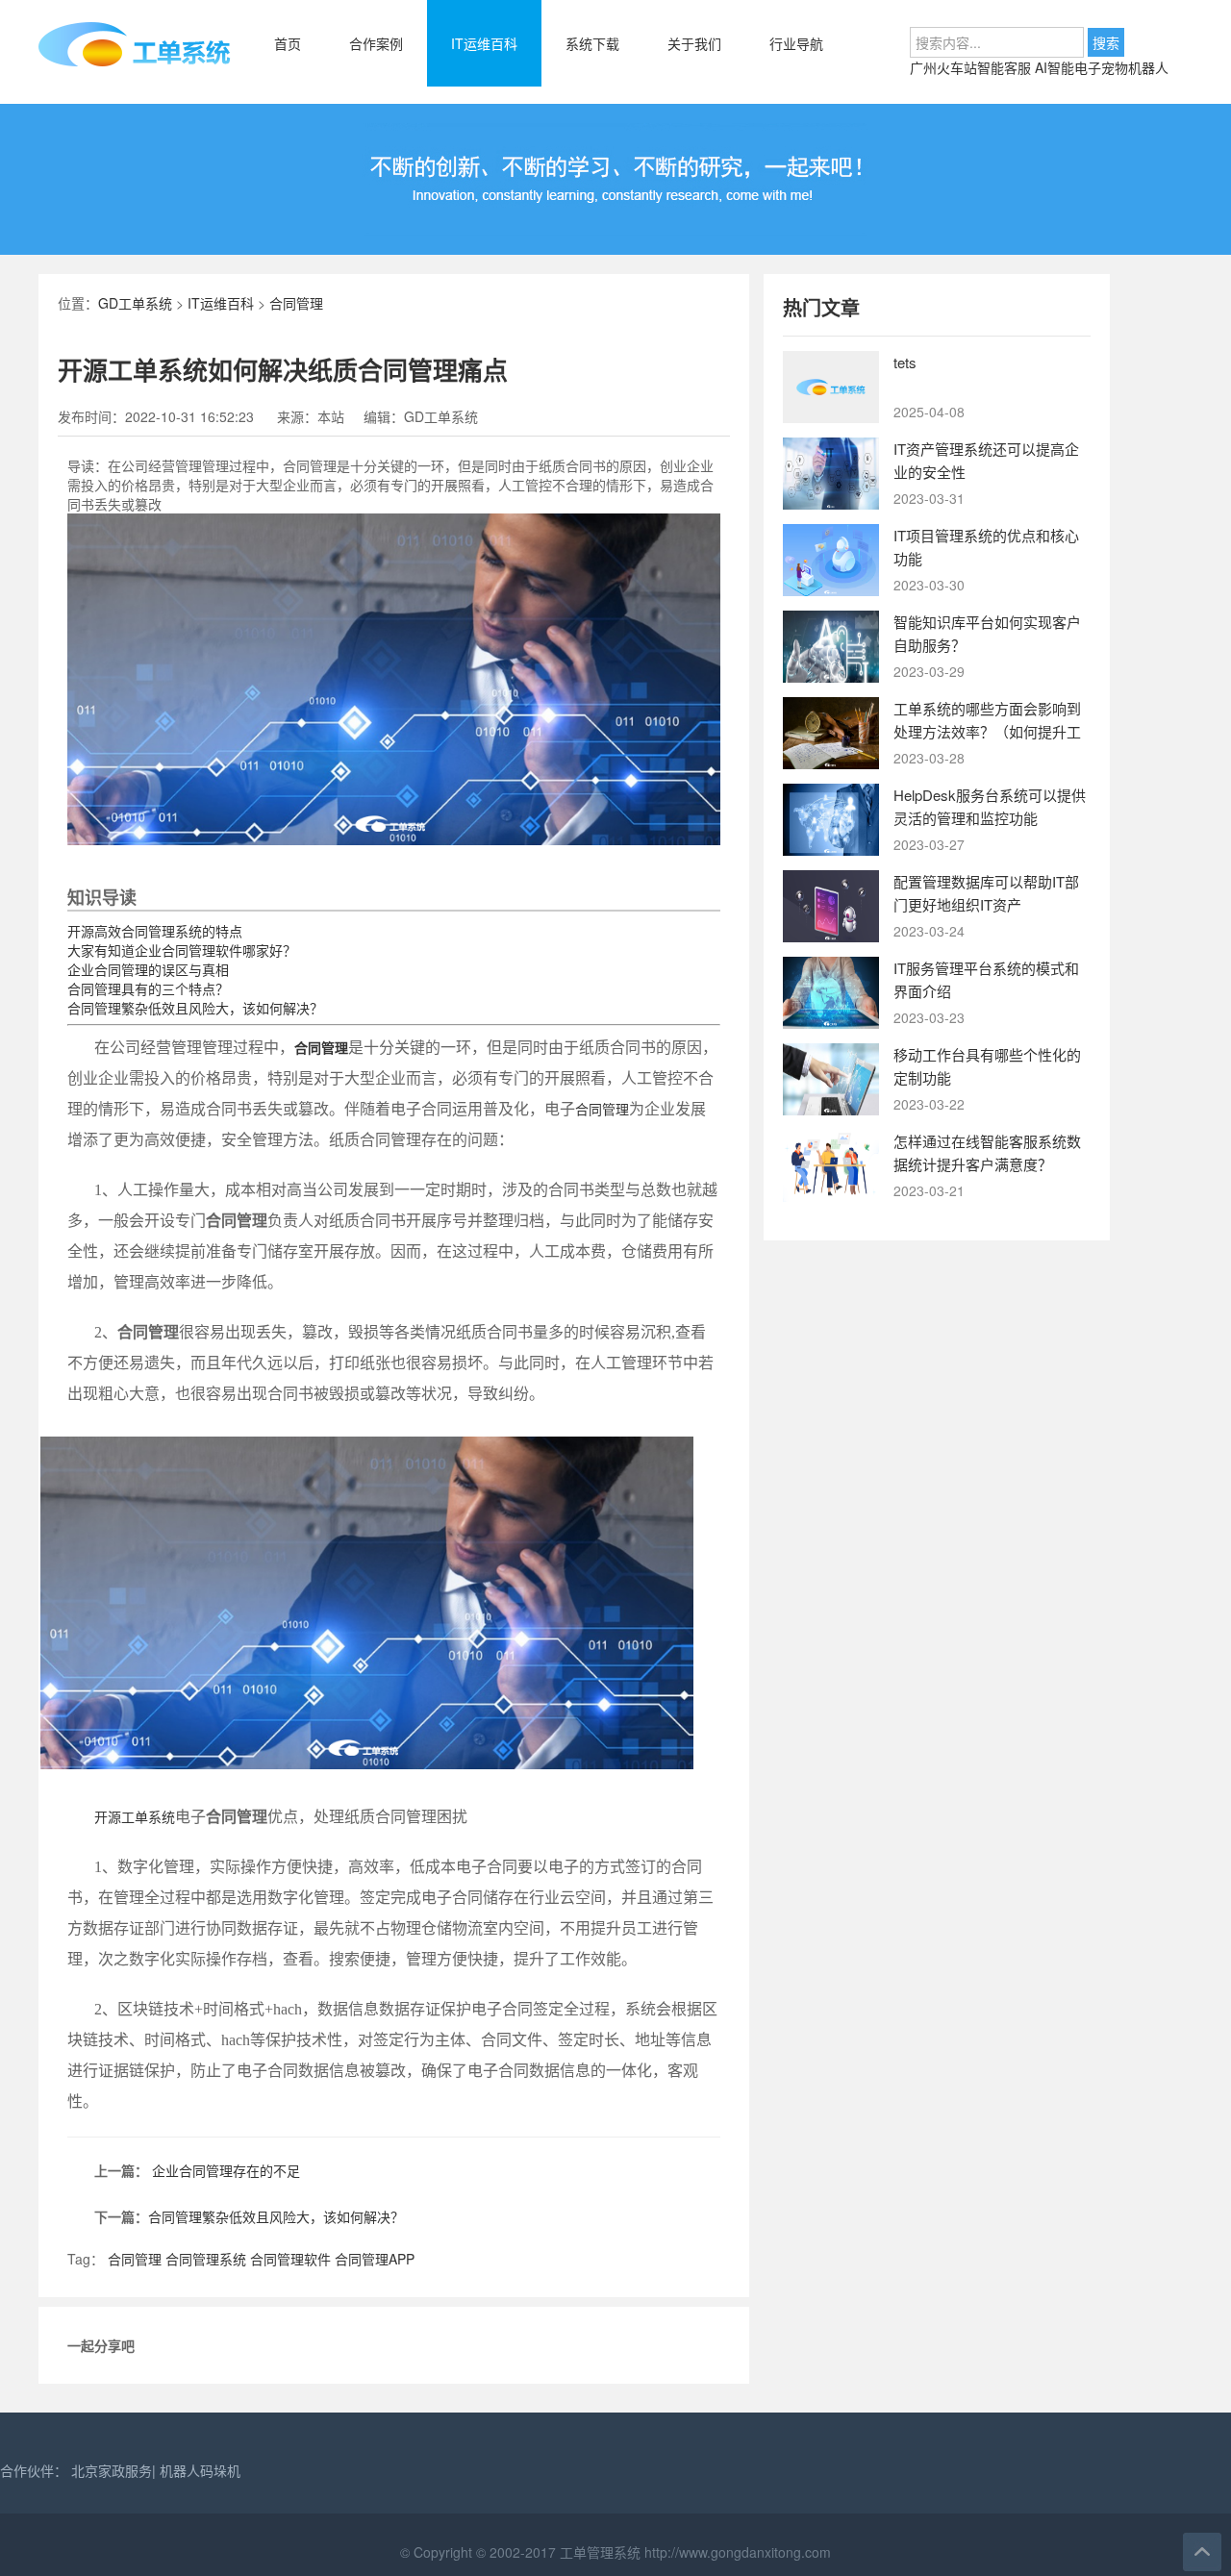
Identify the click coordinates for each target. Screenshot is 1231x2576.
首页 (288, 43)
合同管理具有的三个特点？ (148, 988)
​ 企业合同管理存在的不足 (224, 2170)
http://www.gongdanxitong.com (736, 2552)
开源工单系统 (135, 1818)
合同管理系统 (206, 2259)
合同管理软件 (290, 2259)
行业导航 (796, 43)
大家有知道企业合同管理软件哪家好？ (182, 950)
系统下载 (592, 43)
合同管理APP (375, 2259)
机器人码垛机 (200, 2470)
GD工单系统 (135, 303)
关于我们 (694, 43)
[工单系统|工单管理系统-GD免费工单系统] (135, 63)
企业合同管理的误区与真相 (148, 969)
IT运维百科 (484, 43)
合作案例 (376, 43)
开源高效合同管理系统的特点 (155, 931)
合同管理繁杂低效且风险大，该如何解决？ (195, 1008)
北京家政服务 (112, 2470)
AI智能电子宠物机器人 (1102, 67)
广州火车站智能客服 (972, 67)
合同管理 (296, 303)
